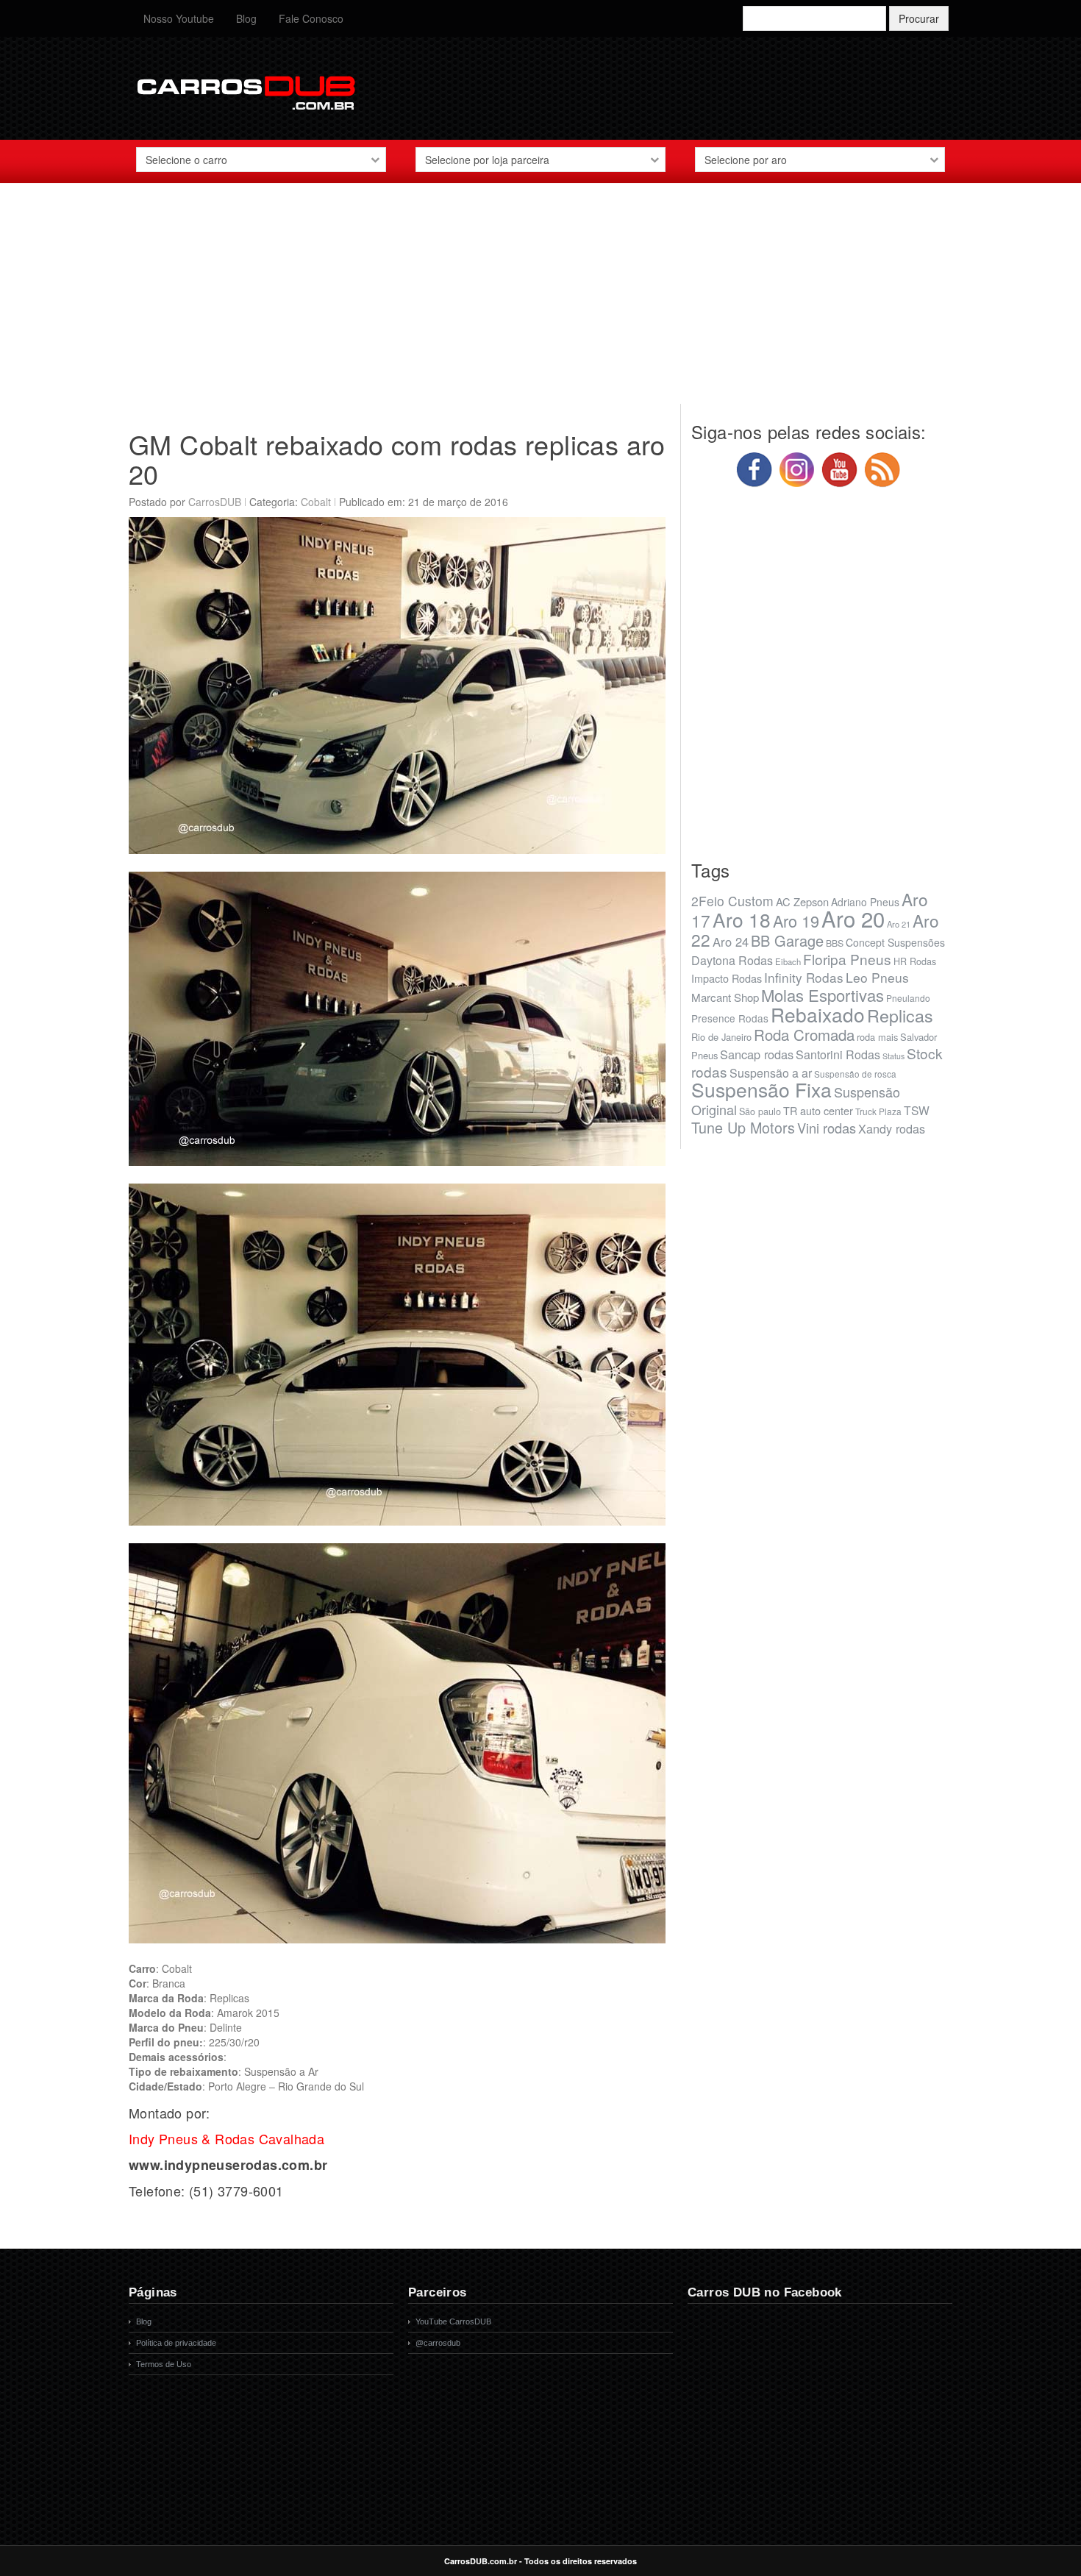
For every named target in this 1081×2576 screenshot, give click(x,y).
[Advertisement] (540, 301)
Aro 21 (899, 924)
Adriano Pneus (865, 902)
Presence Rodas (730, 1018)
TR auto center (818, 1110)
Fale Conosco (311, 18)
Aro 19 (796, 921)
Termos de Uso (164, 2364)
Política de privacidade (176, 2343)
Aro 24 (731, 942)
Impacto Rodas (727, 978)
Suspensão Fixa (761, 1089)
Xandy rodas (892, 1128)
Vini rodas (827, 1128)
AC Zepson (802, 901)
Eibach (788, 961)
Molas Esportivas (823, 995)
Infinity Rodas (804, 977)
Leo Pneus (877, 977)
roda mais (877, 1037)
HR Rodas (915, 961)
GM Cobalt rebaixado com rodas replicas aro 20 (397, 459)
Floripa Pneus (847, 959)
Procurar (919, 18)
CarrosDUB (215, 502)
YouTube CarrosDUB (453, 2321)
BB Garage (787, 940)
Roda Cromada (804, 1034)
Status (893, 1056)
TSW (917, 1110)
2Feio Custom (732, 901)
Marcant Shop (725, 997)
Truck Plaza (878, 1111)
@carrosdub (438, 2343)
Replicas (900, 1015)
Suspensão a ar (771, 1073)
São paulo (760, 1111)
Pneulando (908, 998)
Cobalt (316, 502)
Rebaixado (818, 1014)
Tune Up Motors (743, 1127)
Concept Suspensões (895, 942)
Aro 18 (742, 919)
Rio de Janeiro (721, 1037)
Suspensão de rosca (855, 1074)
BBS (835, 943)
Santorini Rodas (838, 1054)
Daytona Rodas (732, 960)
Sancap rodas (757, 1054)
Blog (246, 18)
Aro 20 (853, 918)
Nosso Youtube (179, 18)
